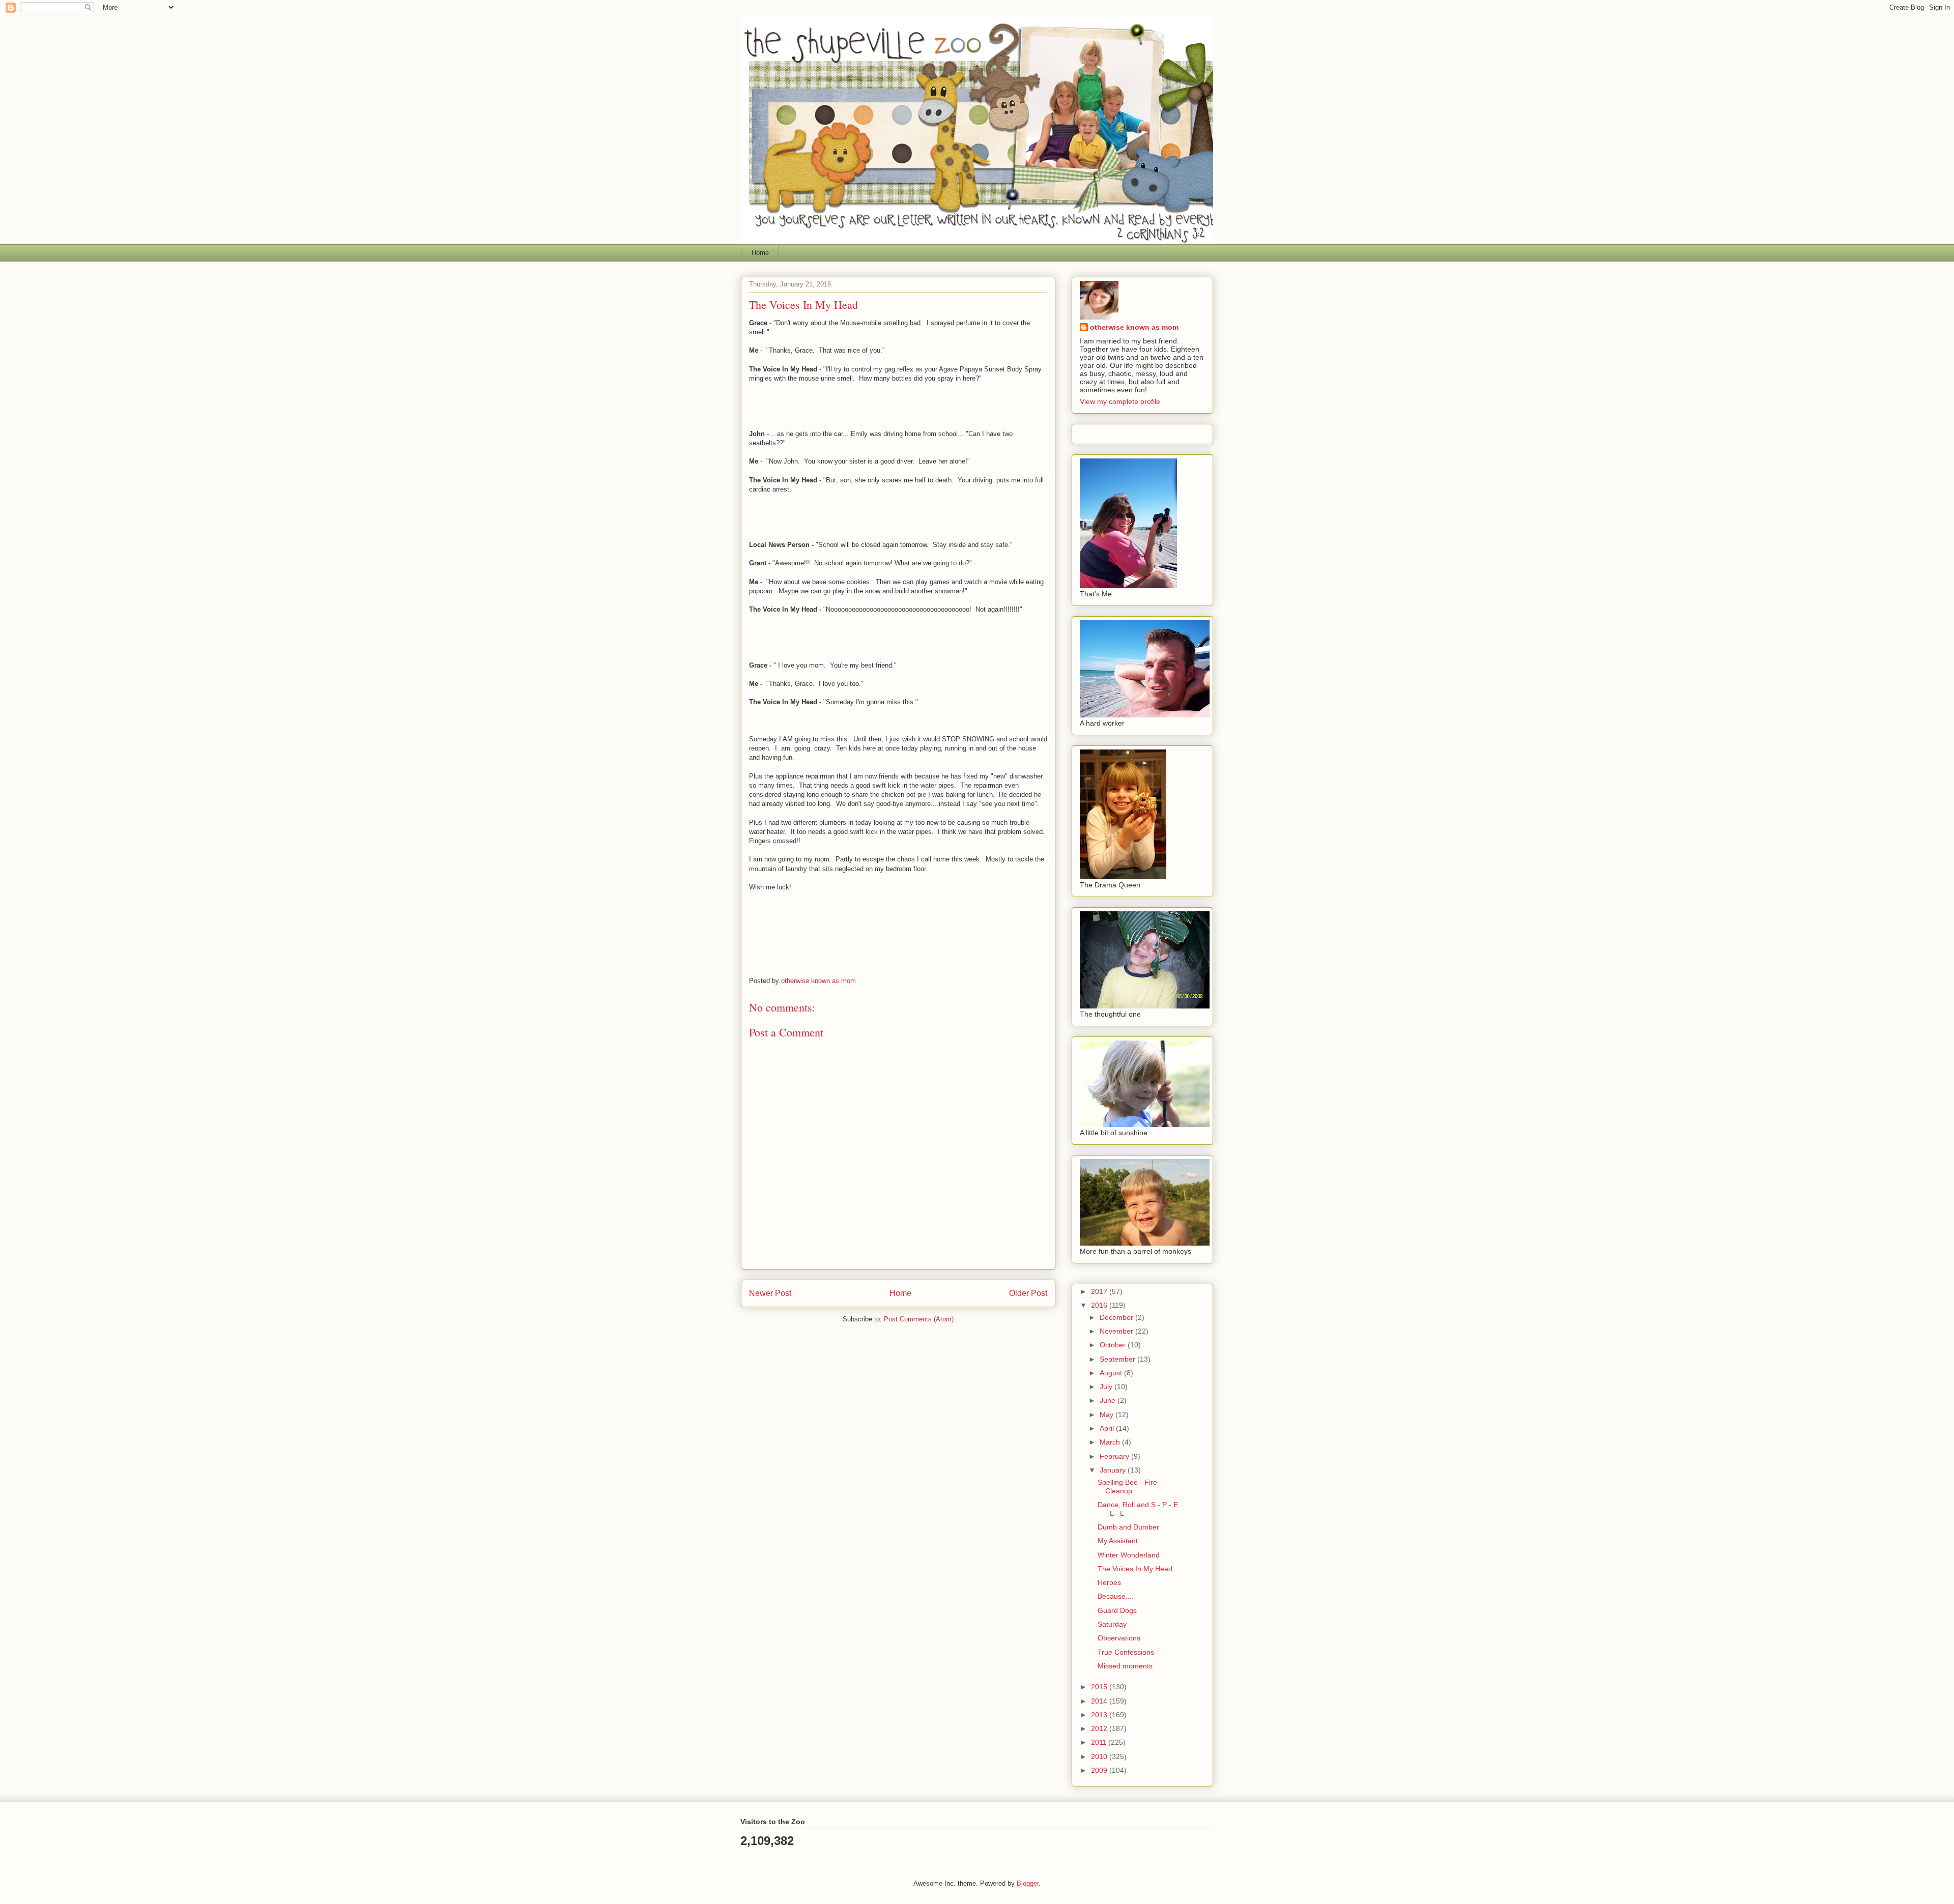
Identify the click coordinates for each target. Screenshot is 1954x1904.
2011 (1100, 1742)
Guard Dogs (1117, 1610)
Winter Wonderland (1129, 1555)
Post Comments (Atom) (919, 1319)
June (1109, 1400)
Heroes (1109, 1582)
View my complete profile (1120, 401)
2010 (1100, 1756)
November (1117, 1331)
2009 (1100, 1770)
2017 (1100, 1291)
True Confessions (1126, 1652)
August (1112, 1373)
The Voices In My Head (1135, 1569)
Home (760, 253)
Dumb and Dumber (1128, 1527)
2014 (1100, 1701)
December (1117, 1317)
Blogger (1028, 1883)
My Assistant (1118, 1541)
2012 (1100, 1728)
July (1107, 1387)
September (1118, 1359)
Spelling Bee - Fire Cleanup (1127, 1487)
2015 (1100, 1687)
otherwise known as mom (1134, 327)
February (1115, 1456)
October (1114, 1345)
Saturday (1112, 1624)
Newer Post (770, 1293)
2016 (1100, 1305)
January (1114, 1470)
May (1108, 1415)
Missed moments (1125, 1666)
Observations (1119, 1638)
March (1111, 1442)
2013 (1100, 1715)
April (1108, 1428)
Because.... (1116, 1596)
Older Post (1028, 1293)
